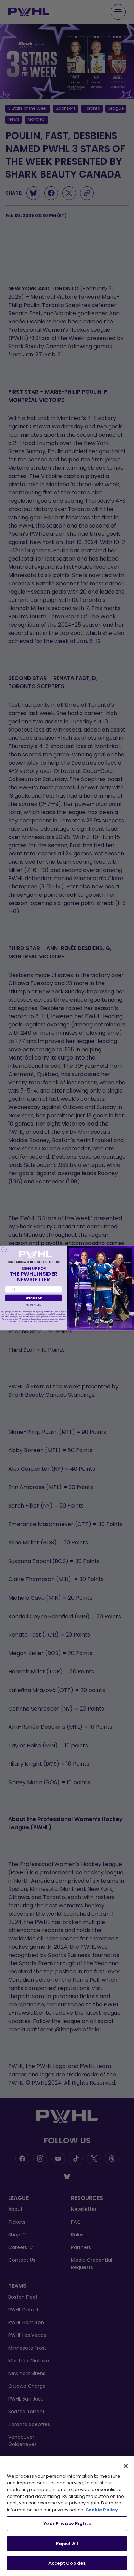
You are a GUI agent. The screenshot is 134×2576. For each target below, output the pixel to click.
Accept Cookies (67, 2563)
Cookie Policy (102, 2510)
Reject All (67, 2543)
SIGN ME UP (34, 1298)
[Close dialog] (4, 1249)
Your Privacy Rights (67, 2524)
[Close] (126, 2466)
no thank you (33, 1305)
